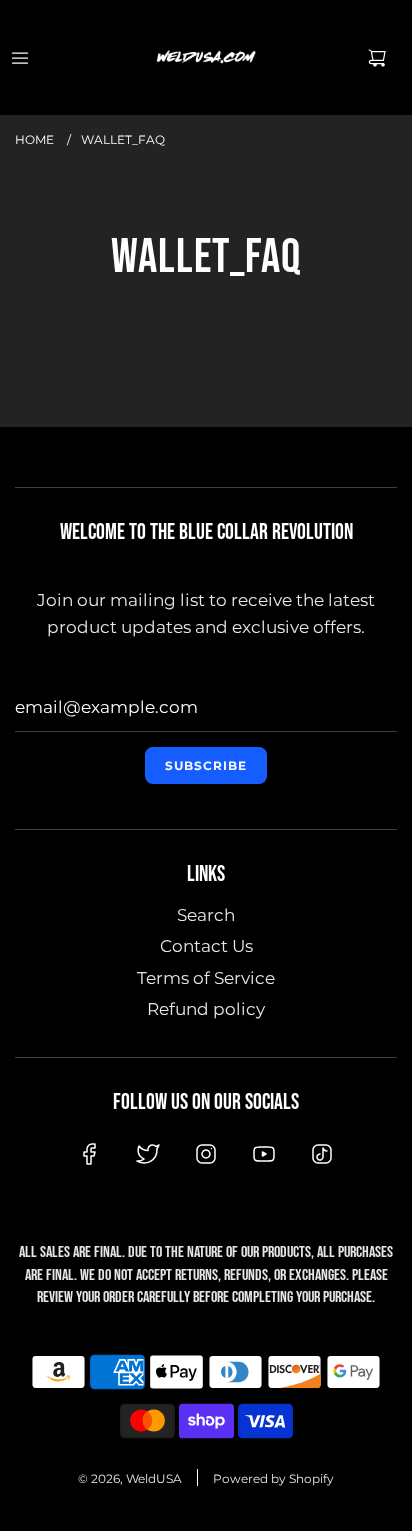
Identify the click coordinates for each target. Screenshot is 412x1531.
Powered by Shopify (273, 1478)
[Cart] (377, 58)
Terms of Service (206, 978)
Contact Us (206, 946)
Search (206, 915)
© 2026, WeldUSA (130, 1478)
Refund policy (206, 1009)
